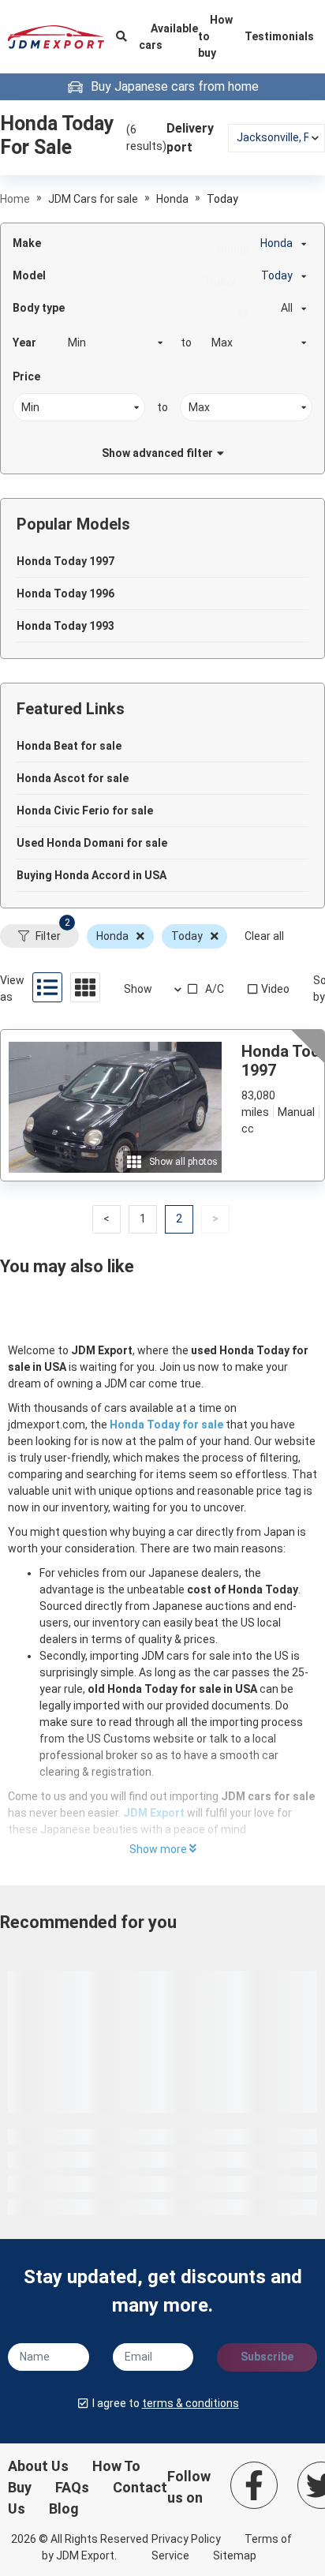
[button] (106, 1219)
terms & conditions (191, 2403)
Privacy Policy (186, 2539)
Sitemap (235, 2555)
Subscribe (267, 2357)
